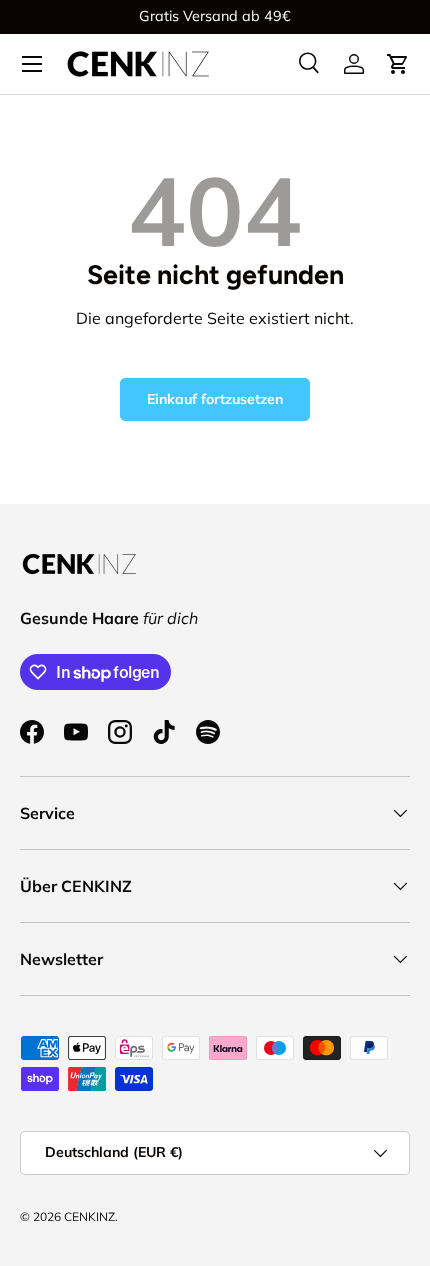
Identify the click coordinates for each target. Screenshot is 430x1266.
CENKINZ (89, 1216)
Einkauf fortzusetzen (215, 399)
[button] (398, 64)
